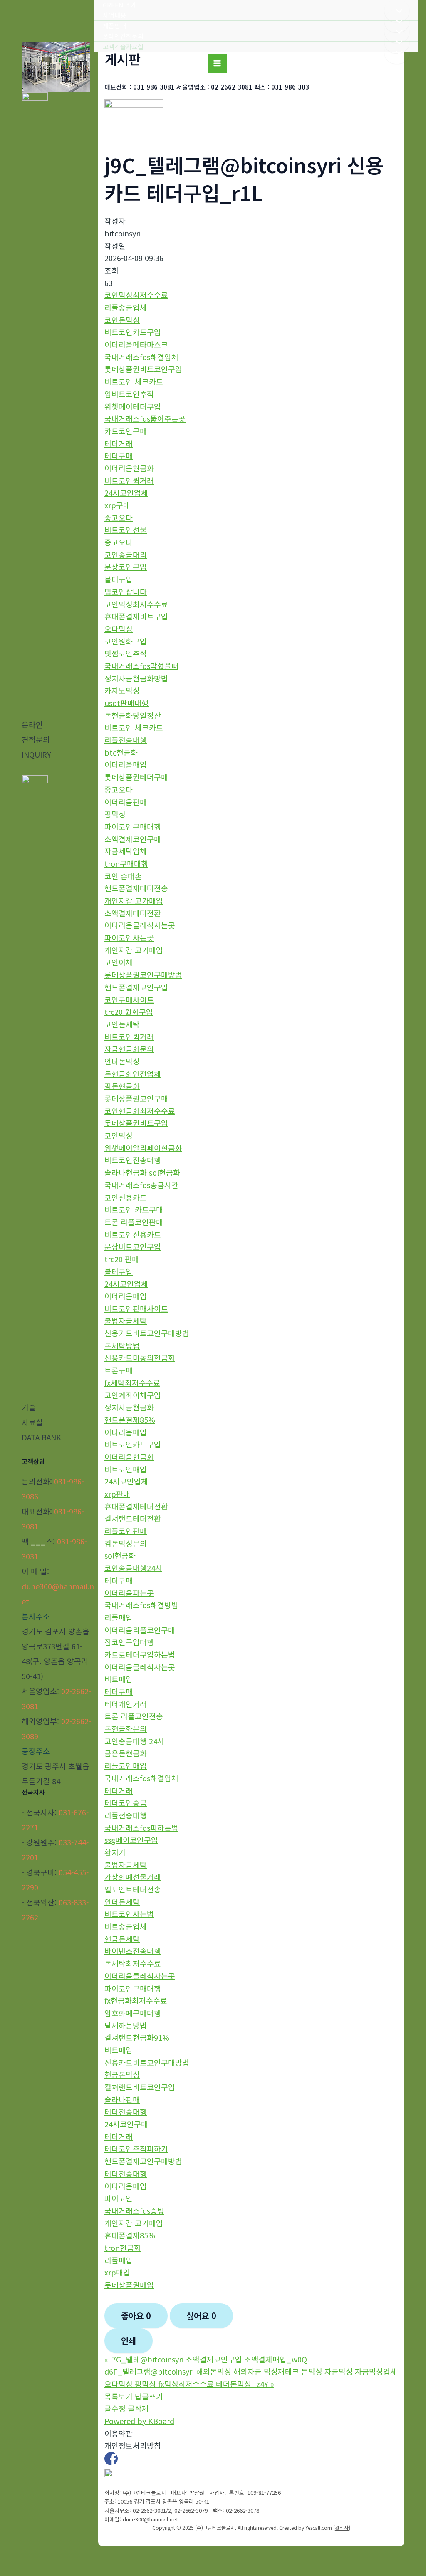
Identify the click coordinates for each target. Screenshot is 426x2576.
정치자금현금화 (129, 1407)
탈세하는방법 (126, 2025)
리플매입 (119, 1617)
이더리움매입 (126, 764)
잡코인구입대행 (129, 1642)
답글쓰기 (149, 2396)
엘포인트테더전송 (133, 1889)
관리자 (342, 2528)
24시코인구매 (126, 2124)
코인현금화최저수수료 (140, 1111)
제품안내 (114, 26)
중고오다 (119, 517)
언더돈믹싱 (122, 1061)
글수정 (115, 2408)
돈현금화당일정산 (133, 715)
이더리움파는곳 (129, 1593)
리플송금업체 (126, 307)
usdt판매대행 (126, 703)
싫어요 (201, 2316)
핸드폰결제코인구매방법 (143, 2161)
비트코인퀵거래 (129, 480)
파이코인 (119, 2198)
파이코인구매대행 (133, 826)
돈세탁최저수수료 (133, 1963)
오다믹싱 (119, 629)
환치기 (115, 1852)
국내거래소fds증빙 (134, 2210)
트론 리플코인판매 (134, 1222)
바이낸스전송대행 (133, 1951)
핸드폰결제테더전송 (136, 888)
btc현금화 (121, 752)
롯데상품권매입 (129, 2285)
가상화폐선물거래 (133, 1877)
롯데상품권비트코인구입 (143, 369)
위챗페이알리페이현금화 (143, 1148)
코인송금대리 (126, 554)
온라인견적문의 (123, 36)
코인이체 (119, 962)
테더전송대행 (126, 2111)
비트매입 (119, 1679)
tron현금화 (123, 2248)
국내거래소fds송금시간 (141, 1185)
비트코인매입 (126, 1469)
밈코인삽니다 (126, 592)
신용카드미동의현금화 (140, 1358)
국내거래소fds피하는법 (141, 1828)
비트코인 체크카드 (134, 381)
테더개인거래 (126, 1704)
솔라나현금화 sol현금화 (142, 1172)
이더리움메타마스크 (136, 344)
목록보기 (119, 2396)
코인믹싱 (119, 1135)
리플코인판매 (126, 1531)
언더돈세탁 (122, 1902)
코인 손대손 (123, 876)
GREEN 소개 (120, 5)
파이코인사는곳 (129, 937)
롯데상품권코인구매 (136, 1098)
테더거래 (119, 443)
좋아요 (136, 2316)
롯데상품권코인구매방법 (143, 975)
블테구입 (119, 579)
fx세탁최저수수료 (132, 1382)
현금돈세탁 (122, 1939)
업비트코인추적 (129, 394)
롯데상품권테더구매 (136, 777)
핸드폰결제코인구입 (136, 987)
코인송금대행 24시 (134, 1741)
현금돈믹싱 (122, 2074)
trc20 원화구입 (129, 1012)
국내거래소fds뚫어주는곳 (145, 418)
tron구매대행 (126, 863)
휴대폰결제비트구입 (136, 616)
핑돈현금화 (122, 1086)
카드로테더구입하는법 (140, 1654)
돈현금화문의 (126, 1728)
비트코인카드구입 (133, 332)
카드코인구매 (126, 431)
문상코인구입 (126, 567)
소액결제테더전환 (133, 913)
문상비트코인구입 (133, 1246)
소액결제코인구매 (133, 839)
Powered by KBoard (139, 2421)
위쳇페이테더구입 (133, 406)
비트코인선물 (126, 530)
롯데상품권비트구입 (136, 1123)
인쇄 (129, 2341)
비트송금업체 (126, 1926)
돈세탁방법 (122, 1345)
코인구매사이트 (129, 1000)
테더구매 (119, 455)
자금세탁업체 (126, 851)
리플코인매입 (126, 1765)
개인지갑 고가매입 (134, 900)
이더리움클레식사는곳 (140, 925)
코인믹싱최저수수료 (136, 295)
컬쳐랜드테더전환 (133, 1518)
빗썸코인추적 (126, 653)
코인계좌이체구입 (133, 1395)
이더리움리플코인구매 (140, 1630)
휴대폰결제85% (130, 2235)
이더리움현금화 (129, 468)
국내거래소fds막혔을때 (141, 666)
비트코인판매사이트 (136, 1308)
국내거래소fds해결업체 (141, 357)
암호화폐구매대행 (133, 2013)
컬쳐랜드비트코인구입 (140, 2087)
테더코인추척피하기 (136, 2148)
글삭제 (138, 2408)
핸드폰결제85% (130, 1420)
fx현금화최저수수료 (136, 2000)
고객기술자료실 (123, 46)
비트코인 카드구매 (134, 1209)
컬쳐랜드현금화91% (137, 2037)
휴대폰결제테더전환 (136, 1506)
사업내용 (114, 15)
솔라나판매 (122, 2099)
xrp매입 (117, 2272)
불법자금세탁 (126, 1320)
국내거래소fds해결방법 (141, 1605)
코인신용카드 (126, 1197)
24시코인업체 (126, 492)
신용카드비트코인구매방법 (147, 1333)
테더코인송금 (126, 1803)
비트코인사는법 (129, 1914)
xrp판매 (117, 1494)
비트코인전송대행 (133, 1160)
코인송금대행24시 (133, 1568)
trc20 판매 (122, 1259)
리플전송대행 (126, 740)
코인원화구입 (126, 641)
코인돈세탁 (122, 1024)
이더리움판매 (126, 802)
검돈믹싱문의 (126, 1543)
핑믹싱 (115, 814)
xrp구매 (117, 505)
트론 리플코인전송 (134, 1716)
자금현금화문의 (129, 1049)
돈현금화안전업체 (133, 1074)
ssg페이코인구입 (131, 1840)
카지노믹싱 (122, 690)
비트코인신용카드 (133, 1234)
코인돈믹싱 (122, 320)
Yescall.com (319, 2528)
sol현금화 (120, 1555)
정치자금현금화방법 (136, 678)
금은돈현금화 (126, 1753)
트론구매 (119, 1370)
